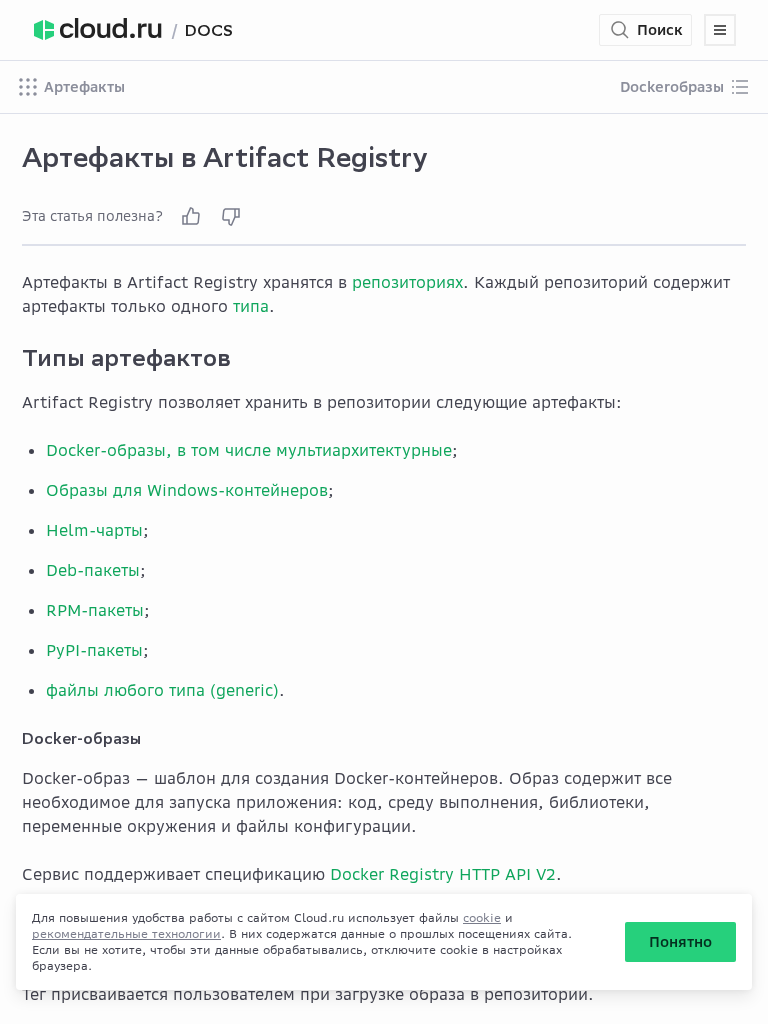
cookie (482, 917)
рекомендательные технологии (126, 933)
